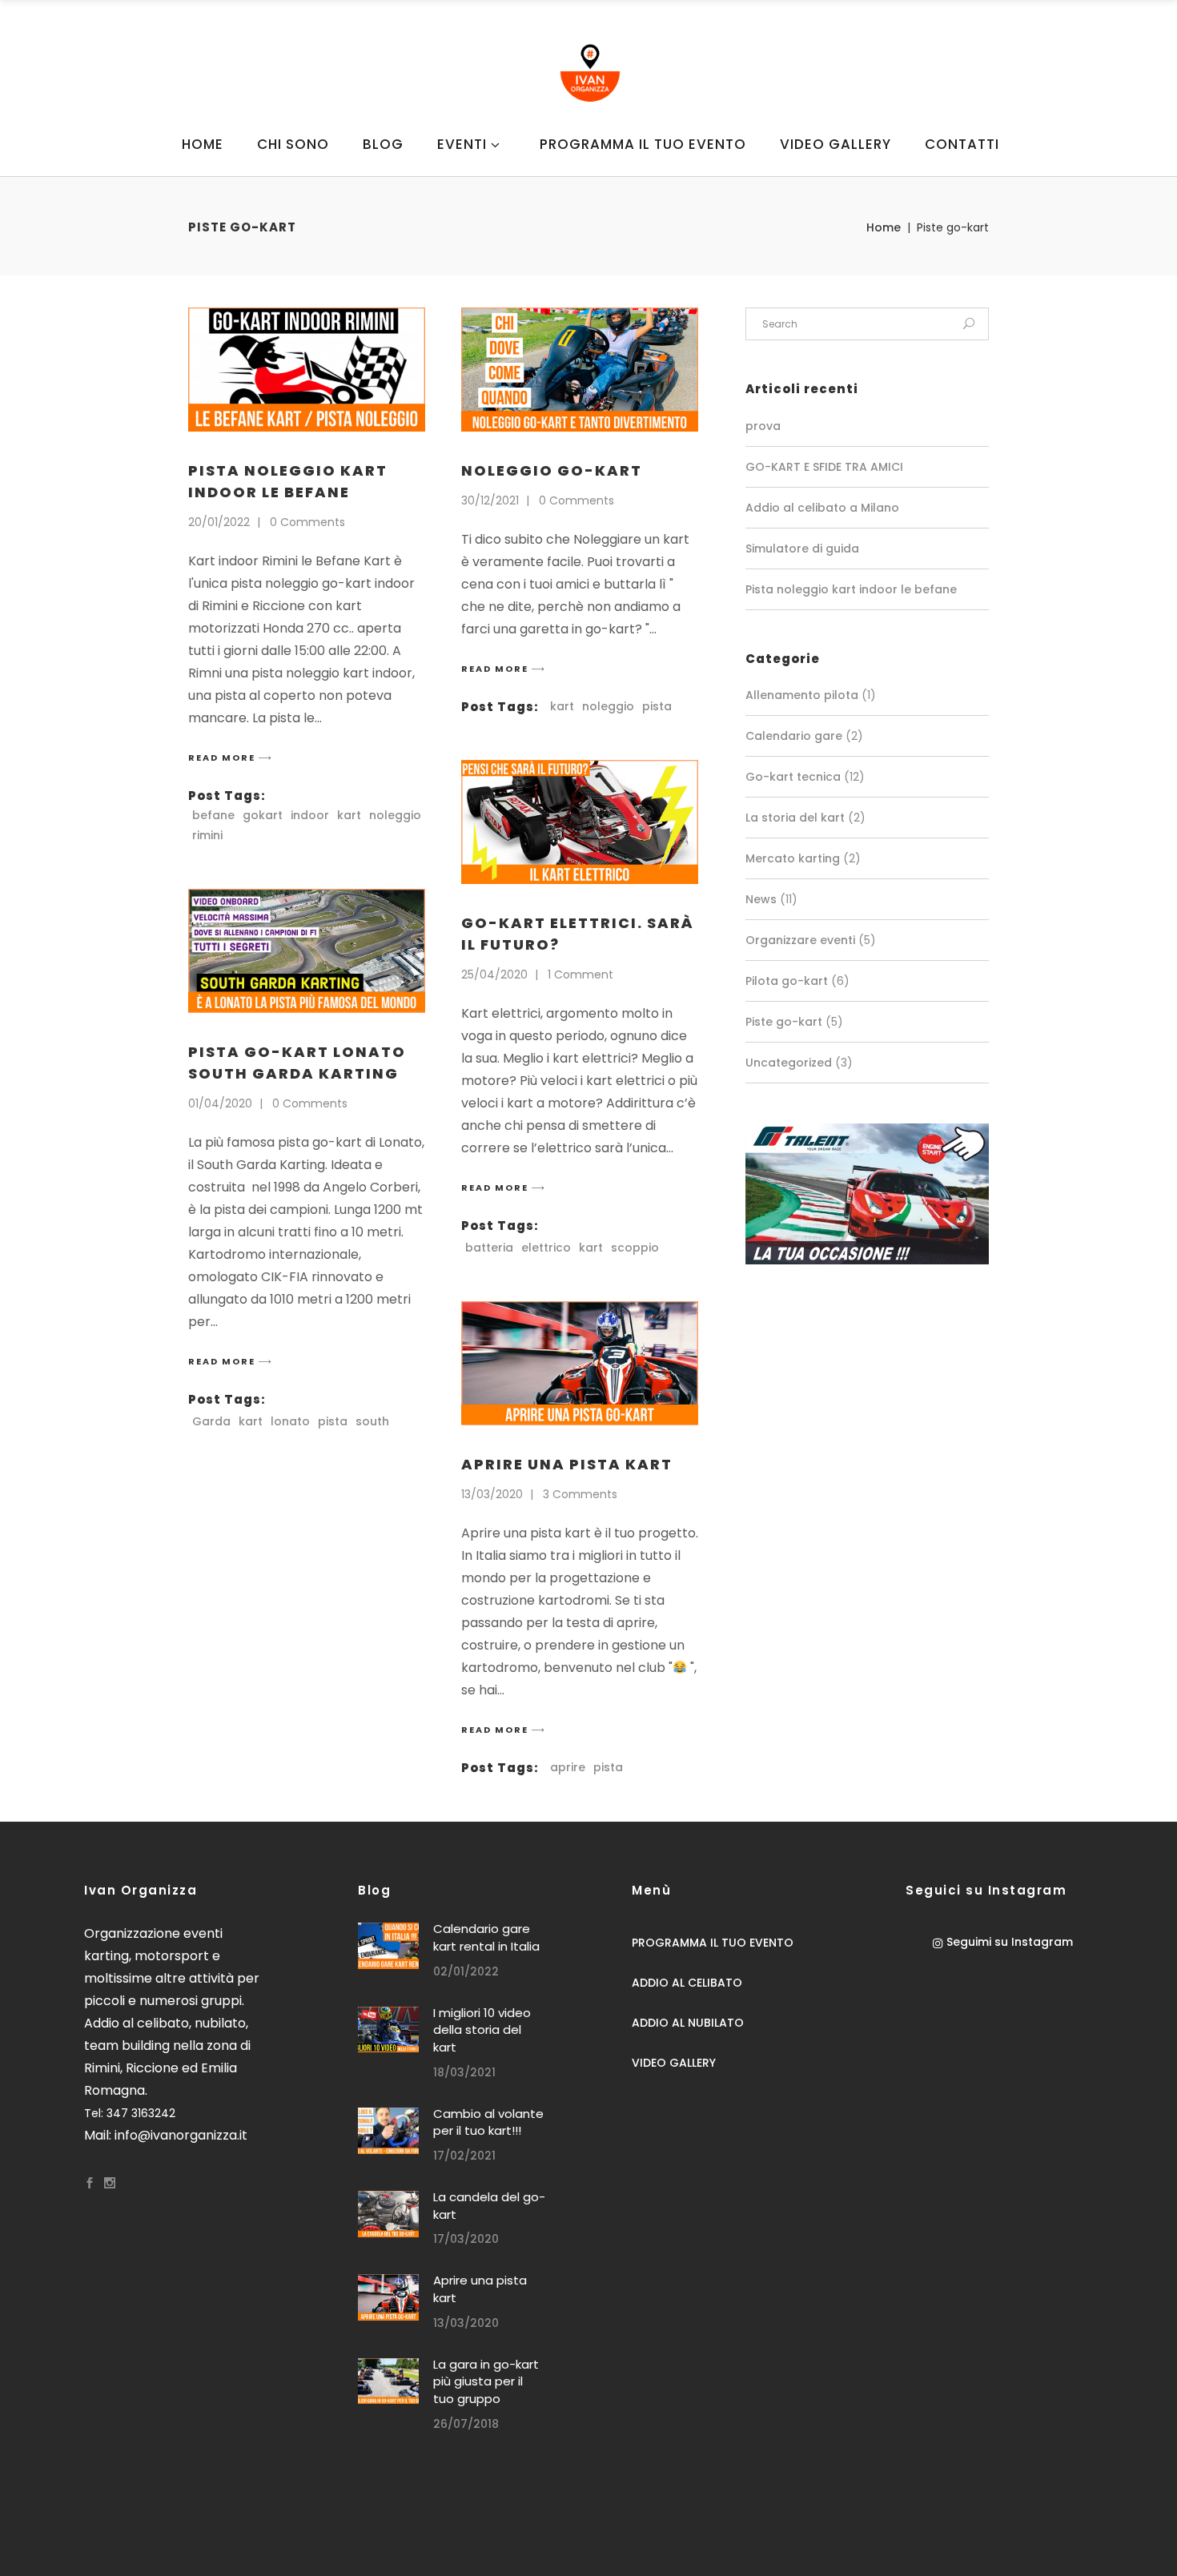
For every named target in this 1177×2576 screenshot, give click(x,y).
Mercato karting (793, 858)
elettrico (546, 1248)
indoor (310, 815)
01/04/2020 (220, 1103)
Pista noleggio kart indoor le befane (851, 589)
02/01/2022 (466, 1971)
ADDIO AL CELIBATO (687, 1983)
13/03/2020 (492, 1494)
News (761, 899)
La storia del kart (795, 818)
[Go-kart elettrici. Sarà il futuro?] (580, 822)
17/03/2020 (466, 2239)
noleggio (395, 815)
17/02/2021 (464, 2156)
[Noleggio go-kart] (580, 370)
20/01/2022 (219, 522)
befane (213, 815)
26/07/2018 (466, 2424)
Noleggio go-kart (552, 470)
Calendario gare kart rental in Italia (486, 1937)
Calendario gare (794, 736)
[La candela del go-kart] (388, 2214)
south (372, 1421)
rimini (207, 835)
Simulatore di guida (802, 549)
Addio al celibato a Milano (822, 508)
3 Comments (580, 1494)
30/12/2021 (490, 500)
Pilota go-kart (787, 981)
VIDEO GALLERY (674, 2063)
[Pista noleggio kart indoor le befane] (307, 370)
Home (884, 227)
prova (763, 426)
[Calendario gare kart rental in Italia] (388, 1946)
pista (657, 706)
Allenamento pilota (802, 695)
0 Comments (307, 522)
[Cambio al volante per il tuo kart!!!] (388, 2131)
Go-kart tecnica (793, 777)
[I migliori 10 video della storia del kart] (388, 2030)
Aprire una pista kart (567, 1464)
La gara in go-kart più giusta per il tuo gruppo (486, 2381)
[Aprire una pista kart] (580, 1363)
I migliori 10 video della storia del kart (482, 2030)
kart (349, 815)
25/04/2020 (494, 975)
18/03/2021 (464, 2072)
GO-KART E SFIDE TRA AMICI (824, 467)
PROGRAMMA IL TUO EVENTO (713, 1943)
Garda (211, 1421)
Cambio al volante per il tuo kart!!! (488, 2122)
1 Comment (580, 975)
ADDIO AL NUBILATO (688, 2023)
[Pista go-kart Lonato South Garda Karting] (307, 951)
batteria (489, 1248)
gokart (263, 815)
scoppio (635, 1248)
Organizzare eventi (800, 940)
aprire (568, 1767)
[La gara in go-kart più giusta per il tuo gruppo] (388, 2381)
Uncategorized (789, 1063)
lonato (290, 1421)
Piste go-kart (784, 1022)
